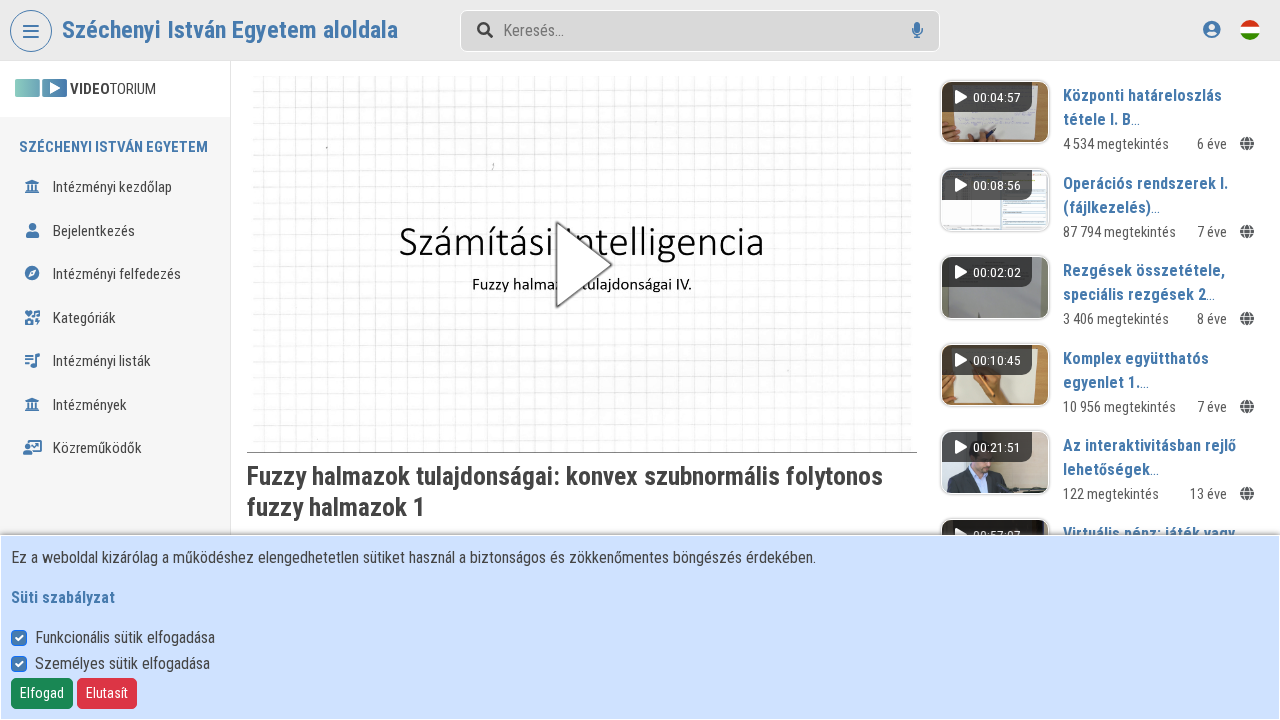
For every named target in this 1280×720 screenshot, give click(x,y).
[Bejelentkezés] (1211, 29)
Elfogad (42, 693)
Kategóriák (83, 318)
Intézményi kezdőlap (111, 187)
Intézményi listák (100, 361)
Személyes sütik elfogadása (122, 663)
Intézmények (88, 405)
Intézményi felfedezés (115, 274)
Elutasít (107, 693)
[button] (582, 264)
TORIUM (113, 89)
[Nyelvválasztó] (1250, 29)
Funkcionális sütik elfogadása (125, 637)
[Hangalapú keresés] (917, 30)
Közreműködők (96, 448)
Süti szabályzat (63, 597)
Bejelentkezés (92, 231)
